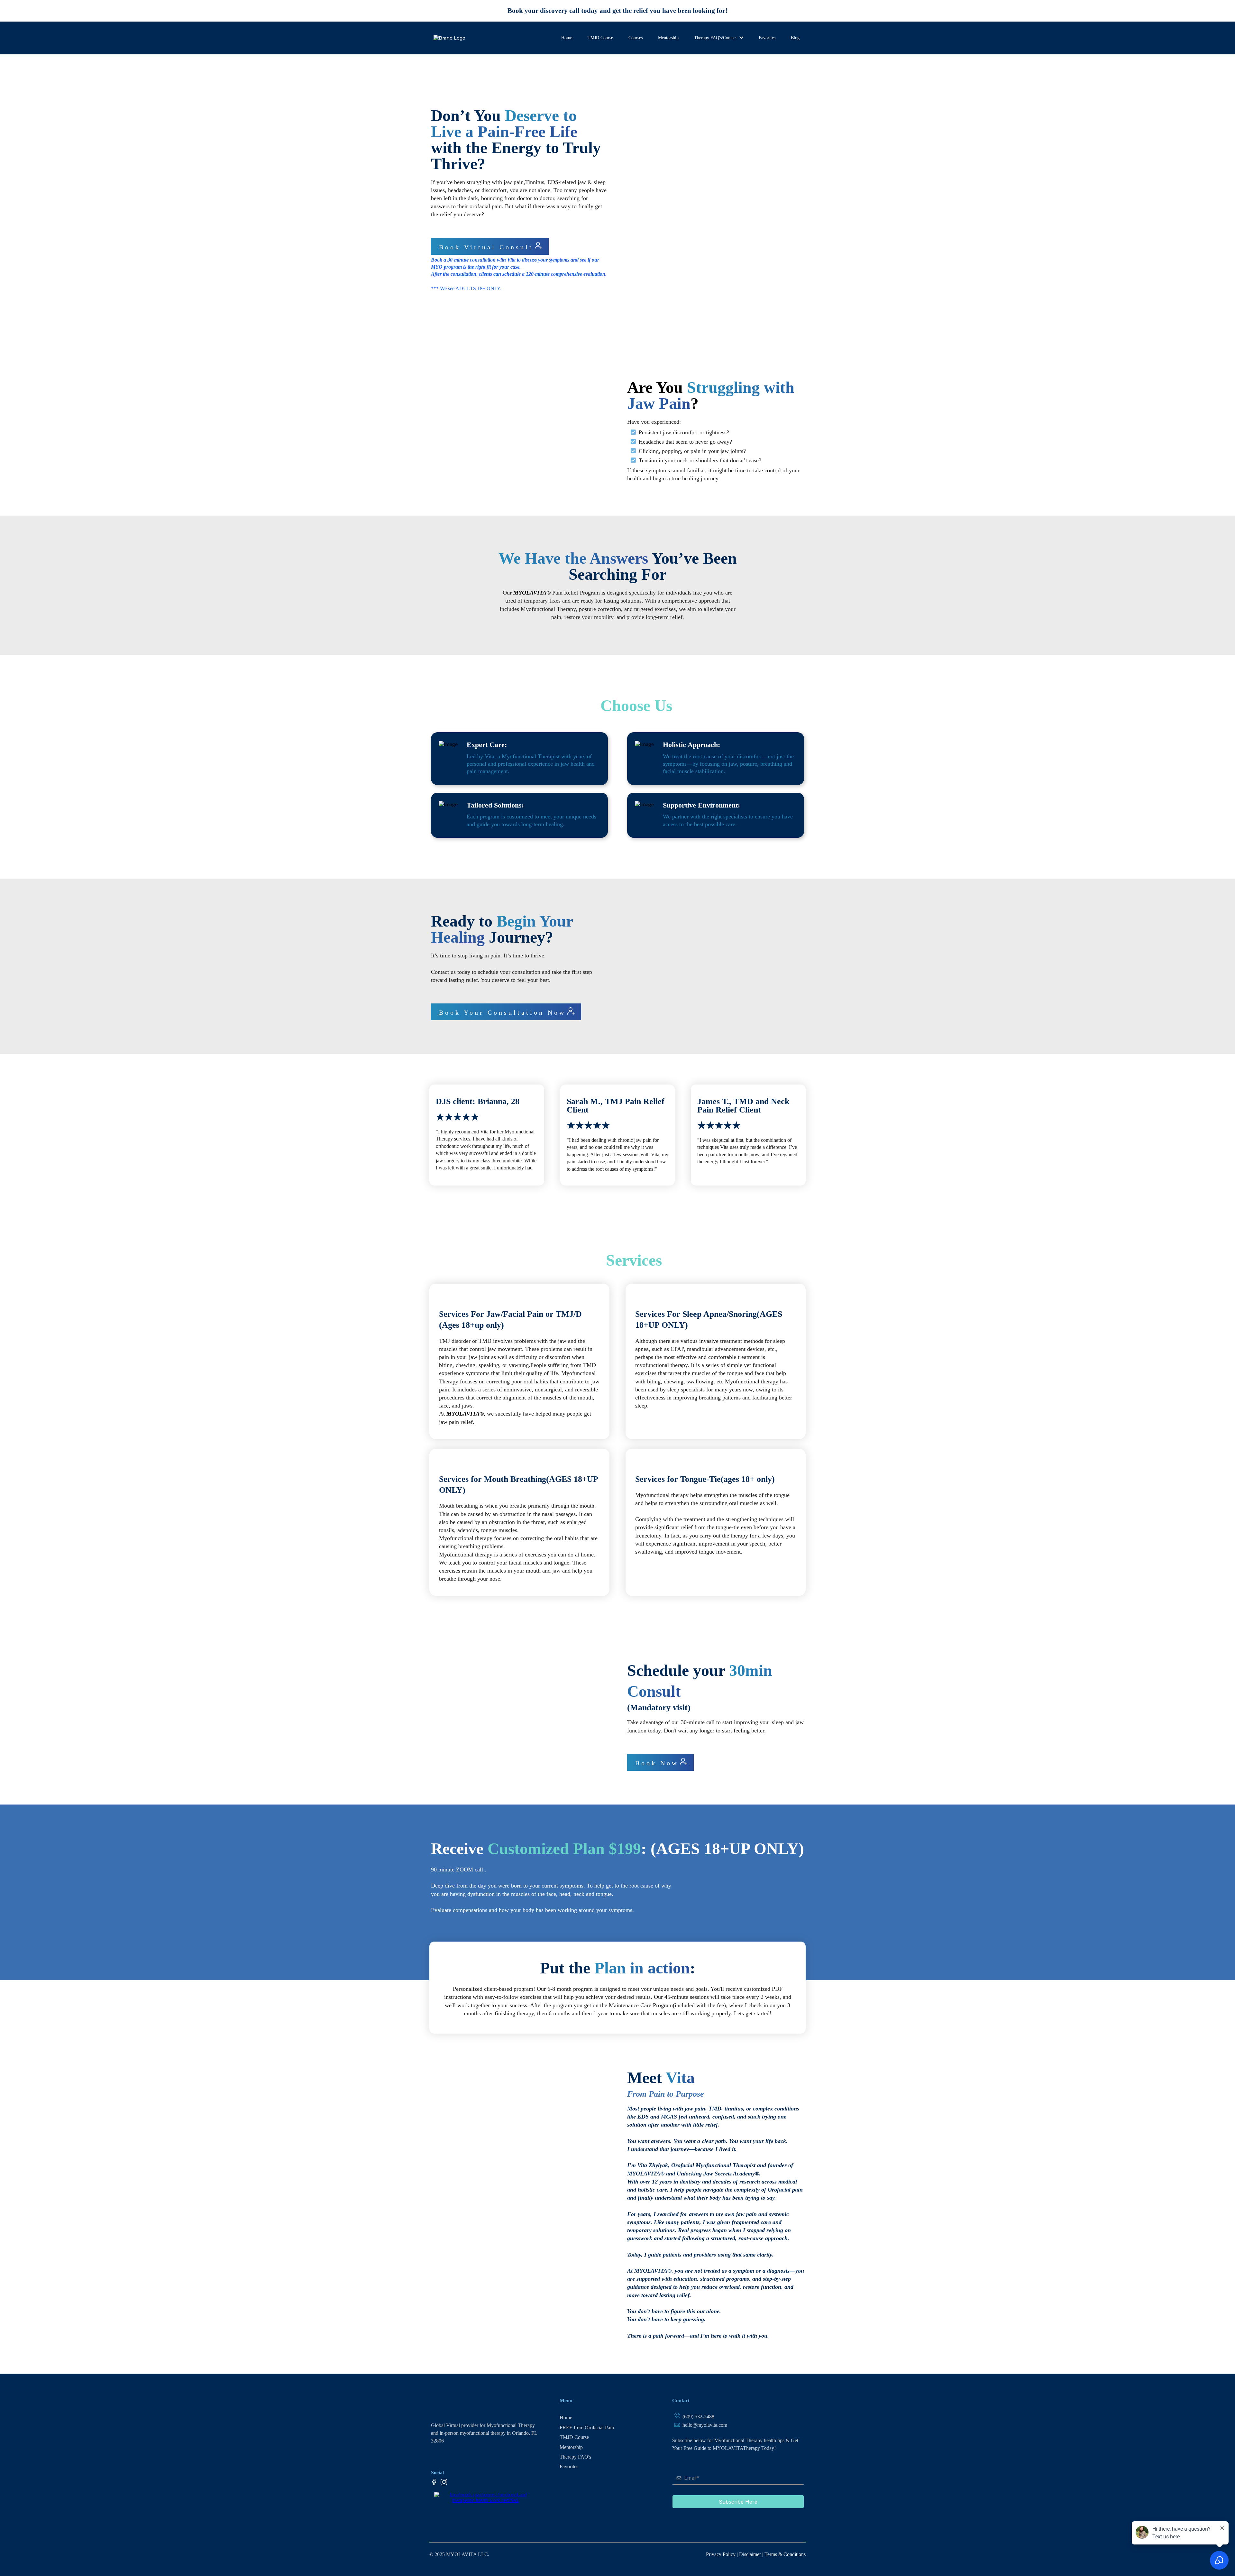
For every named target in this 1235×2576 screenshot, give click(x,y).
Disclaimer (751, 2554)
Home (566, 2418)
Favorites (569, 2466)
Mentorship (571, 2447)
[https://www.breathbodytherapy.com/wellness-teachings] (486, 2497)
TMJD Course (574, 2437)
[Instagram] (444, 2482)
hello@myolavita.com (705, 2425)
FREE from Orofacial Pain (587, 2428)
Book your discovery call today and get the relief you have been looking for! (617, 11)
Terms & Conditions (785, 2554)
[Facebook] (434, 2482)
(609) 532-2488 (698, 2417)
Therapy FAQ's (575, 2457)
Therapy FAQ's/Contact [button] (716, 38)
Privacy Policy (721, 2554)
